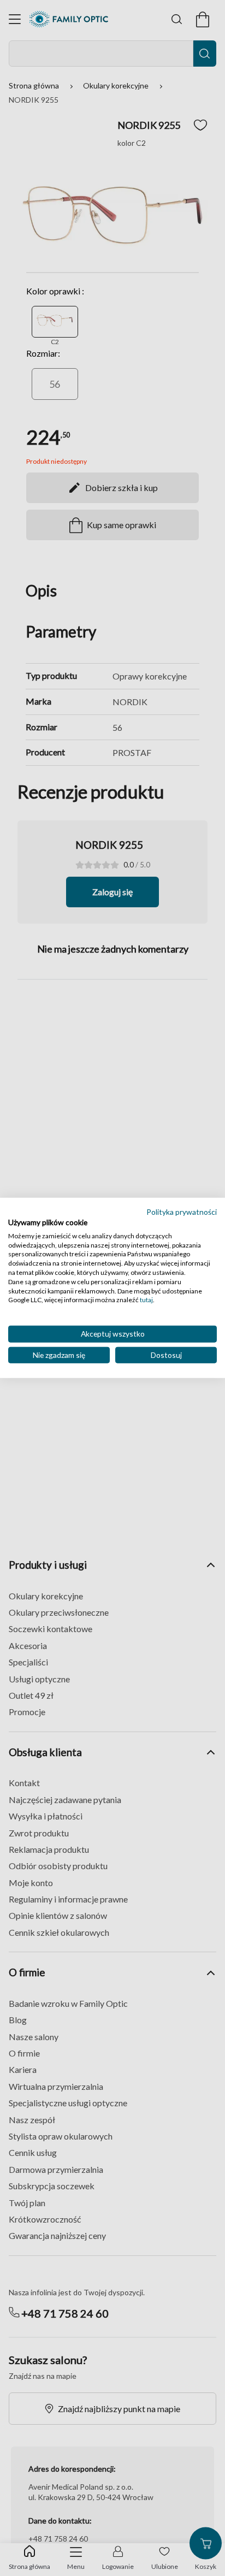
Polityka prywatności (182, 1212)
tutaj (146, 1300)
